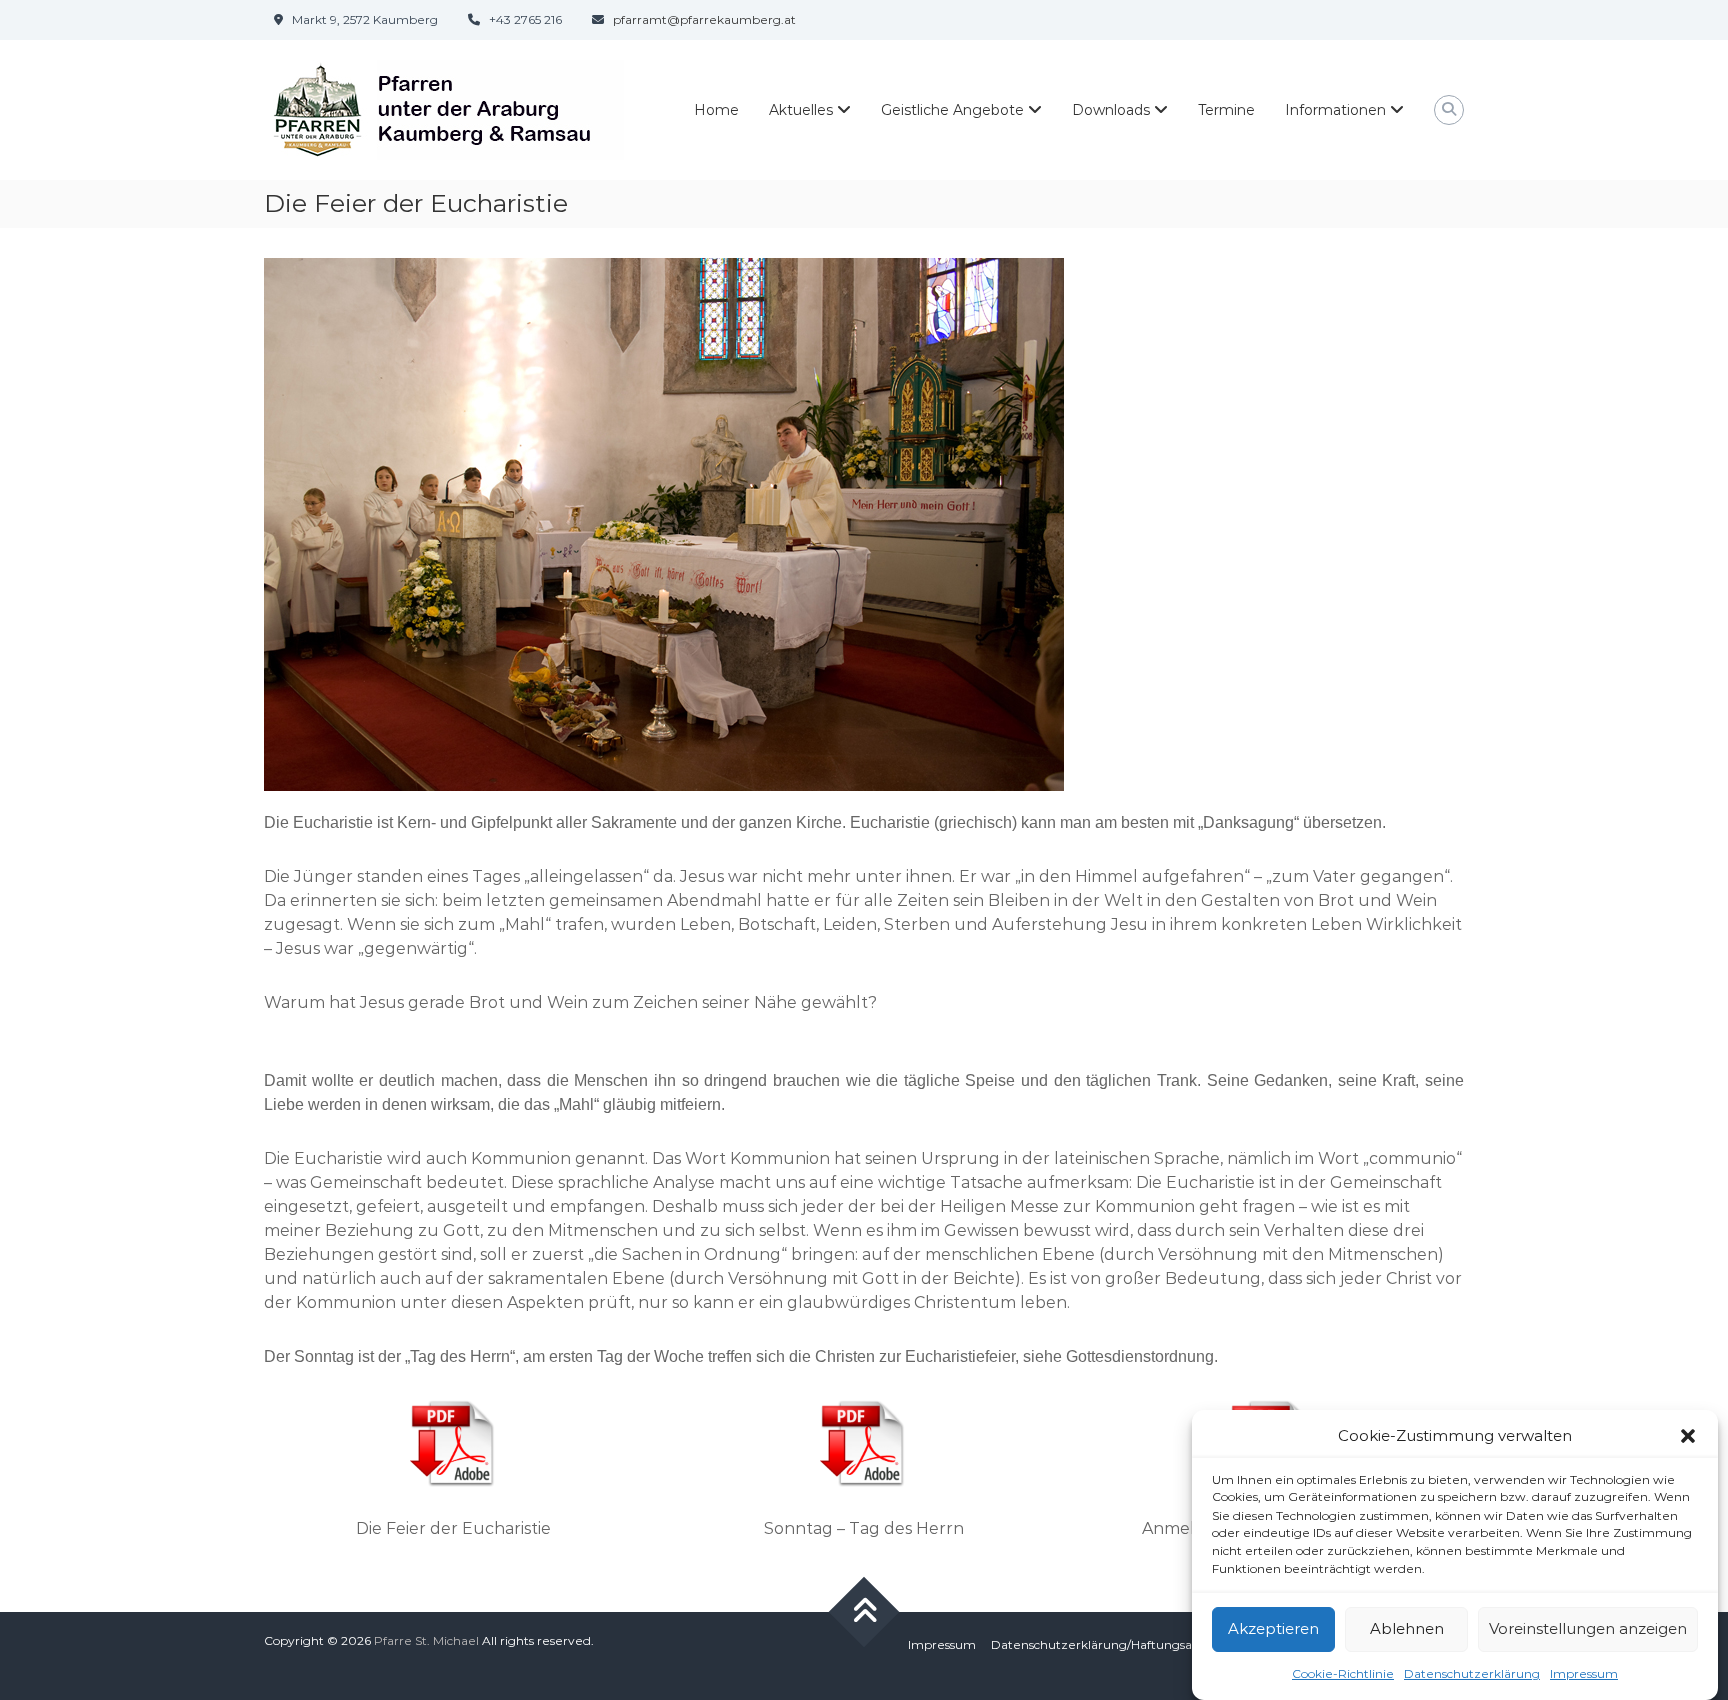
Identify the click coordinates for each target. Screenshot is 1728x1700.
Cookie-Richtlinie (1343, 1673)
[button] (1688, 1436)
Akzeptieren (1273, 1628)
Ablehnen (1407, 1628)
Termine (1226, 110)
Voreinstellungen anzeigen (1588, 1628)
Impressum (1584, 1673)
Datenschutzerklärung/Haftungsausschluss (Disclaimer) (1155, 1644)
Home (716, 110)
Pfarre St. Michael (426, 1640)
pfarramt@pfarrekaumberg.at (704, 19)
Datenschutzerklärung (1472, 1673)
